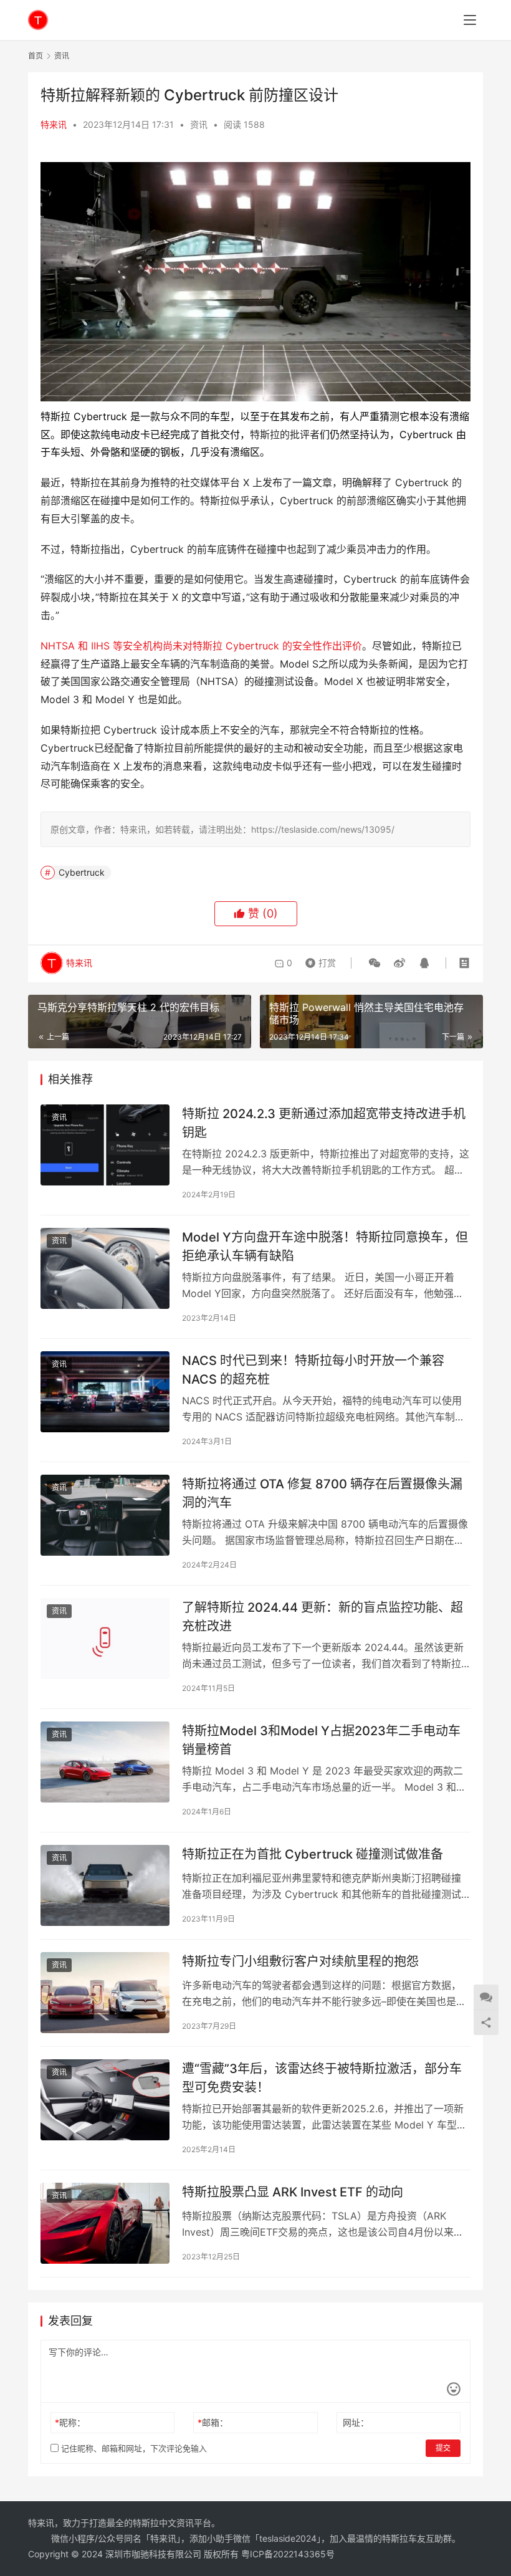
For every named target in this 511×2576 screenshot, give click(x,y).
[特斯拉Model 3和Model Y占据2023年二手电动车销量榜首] (105, 1762)
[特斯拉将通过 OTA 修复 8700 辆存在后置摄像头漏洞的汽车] (105, 1515)
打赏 (318, 960)
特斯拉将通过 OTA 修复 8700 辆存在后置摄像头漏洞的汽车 (322, 1493)
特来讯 (54, 124)
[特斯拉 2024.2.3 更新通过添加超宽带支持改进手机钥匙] (105, 1145)
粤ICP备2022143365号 (288, 2554)
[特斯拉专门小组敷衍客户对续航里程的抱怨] (105, 1992)
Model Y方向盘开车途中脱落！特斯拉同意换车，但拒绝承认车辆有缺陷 (325, 1246)
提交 (443, 2448)
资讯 (199, 124)
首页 (36, 56)
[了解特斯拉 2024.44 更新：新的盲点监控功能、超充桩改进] (105, 1638)
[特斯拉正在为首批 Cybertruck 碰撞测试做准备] (105, 1885)
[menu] (470, 20)
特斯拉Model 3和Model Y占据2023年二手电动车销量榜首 (321, 1740)
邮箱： (213, 2422)
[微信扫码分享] (375, 963)
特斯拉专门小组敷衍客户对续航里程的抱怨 (300, 1961)
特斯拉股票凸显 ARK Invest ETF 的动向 (293, 2192)
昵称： (70, 2422)
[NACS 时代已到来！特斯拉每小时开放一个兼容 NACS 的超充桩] (105, 1391)
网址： (356, 2422)
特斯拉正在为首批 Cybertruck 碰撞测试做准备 (313, 1854)
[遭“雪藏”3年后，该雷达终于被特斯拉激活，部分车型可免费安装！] (105, 2100)
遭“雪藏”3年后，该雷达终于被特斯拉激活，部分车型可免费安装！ (322, 2078)
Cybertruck (82, 872)
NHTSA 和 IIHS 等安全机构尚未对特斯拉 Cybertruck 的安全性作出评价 (201, 646)
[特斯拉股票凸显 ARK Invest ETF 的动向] (105, 2223)
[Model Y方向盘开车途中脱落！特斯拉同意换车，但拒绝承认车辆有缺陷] (105, 1268)
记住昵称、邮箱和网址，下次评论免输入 (133, 2448)
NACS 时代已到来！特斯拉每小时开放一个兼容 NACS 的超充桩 (313, 1370)
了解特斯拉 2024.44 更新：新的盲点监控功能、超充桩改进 (322, 1616)
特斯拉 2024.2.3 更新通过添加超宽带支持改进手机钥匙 (324, 1123)
